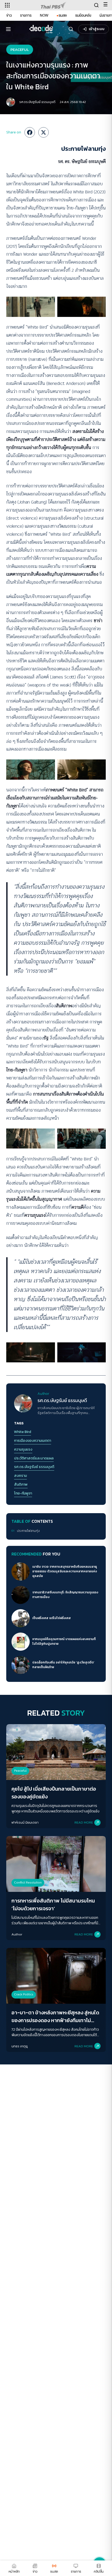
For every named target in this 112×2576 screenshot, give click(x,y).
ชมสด (63, 15)
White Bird (23, 1432)
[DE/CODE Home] (41, 29)
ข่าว (9, 15)
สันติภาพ (21, 1485)
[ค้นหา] (71, 29)
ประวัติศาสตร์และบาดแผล (34, 1458)
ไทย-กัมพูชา (23, 1493)
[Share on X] (43, 132)
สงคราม (20, 1476)
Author (17, 1934)
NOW (44, 15)
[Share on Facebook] (30, 132)
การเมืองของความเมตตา (33, 1441)
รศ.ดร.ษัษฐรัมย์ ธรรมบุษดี (37, 102)
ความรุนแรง (23, 1450)
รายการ (26, 15)
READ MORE (84, 1822)
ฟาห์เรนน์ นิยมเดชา (25, 1822)
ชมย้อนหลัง (83, 15)
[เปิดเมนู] (8, 29)
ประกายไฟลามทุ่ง (28, 1531)
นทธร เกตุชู (20, 2046)
